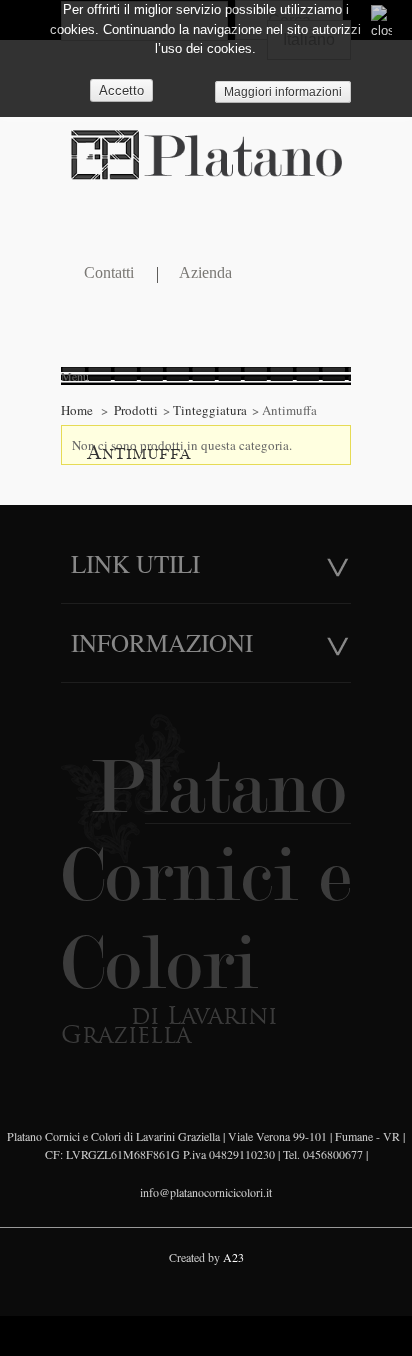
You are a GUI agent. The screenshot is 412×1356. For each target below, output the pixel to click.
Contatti (109, 274)
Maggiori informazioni (283, 92)
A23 (233, 1257)
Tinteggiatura (210, 410)
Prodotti (136, 410)
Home (77, 410)
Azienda (205, 274)
